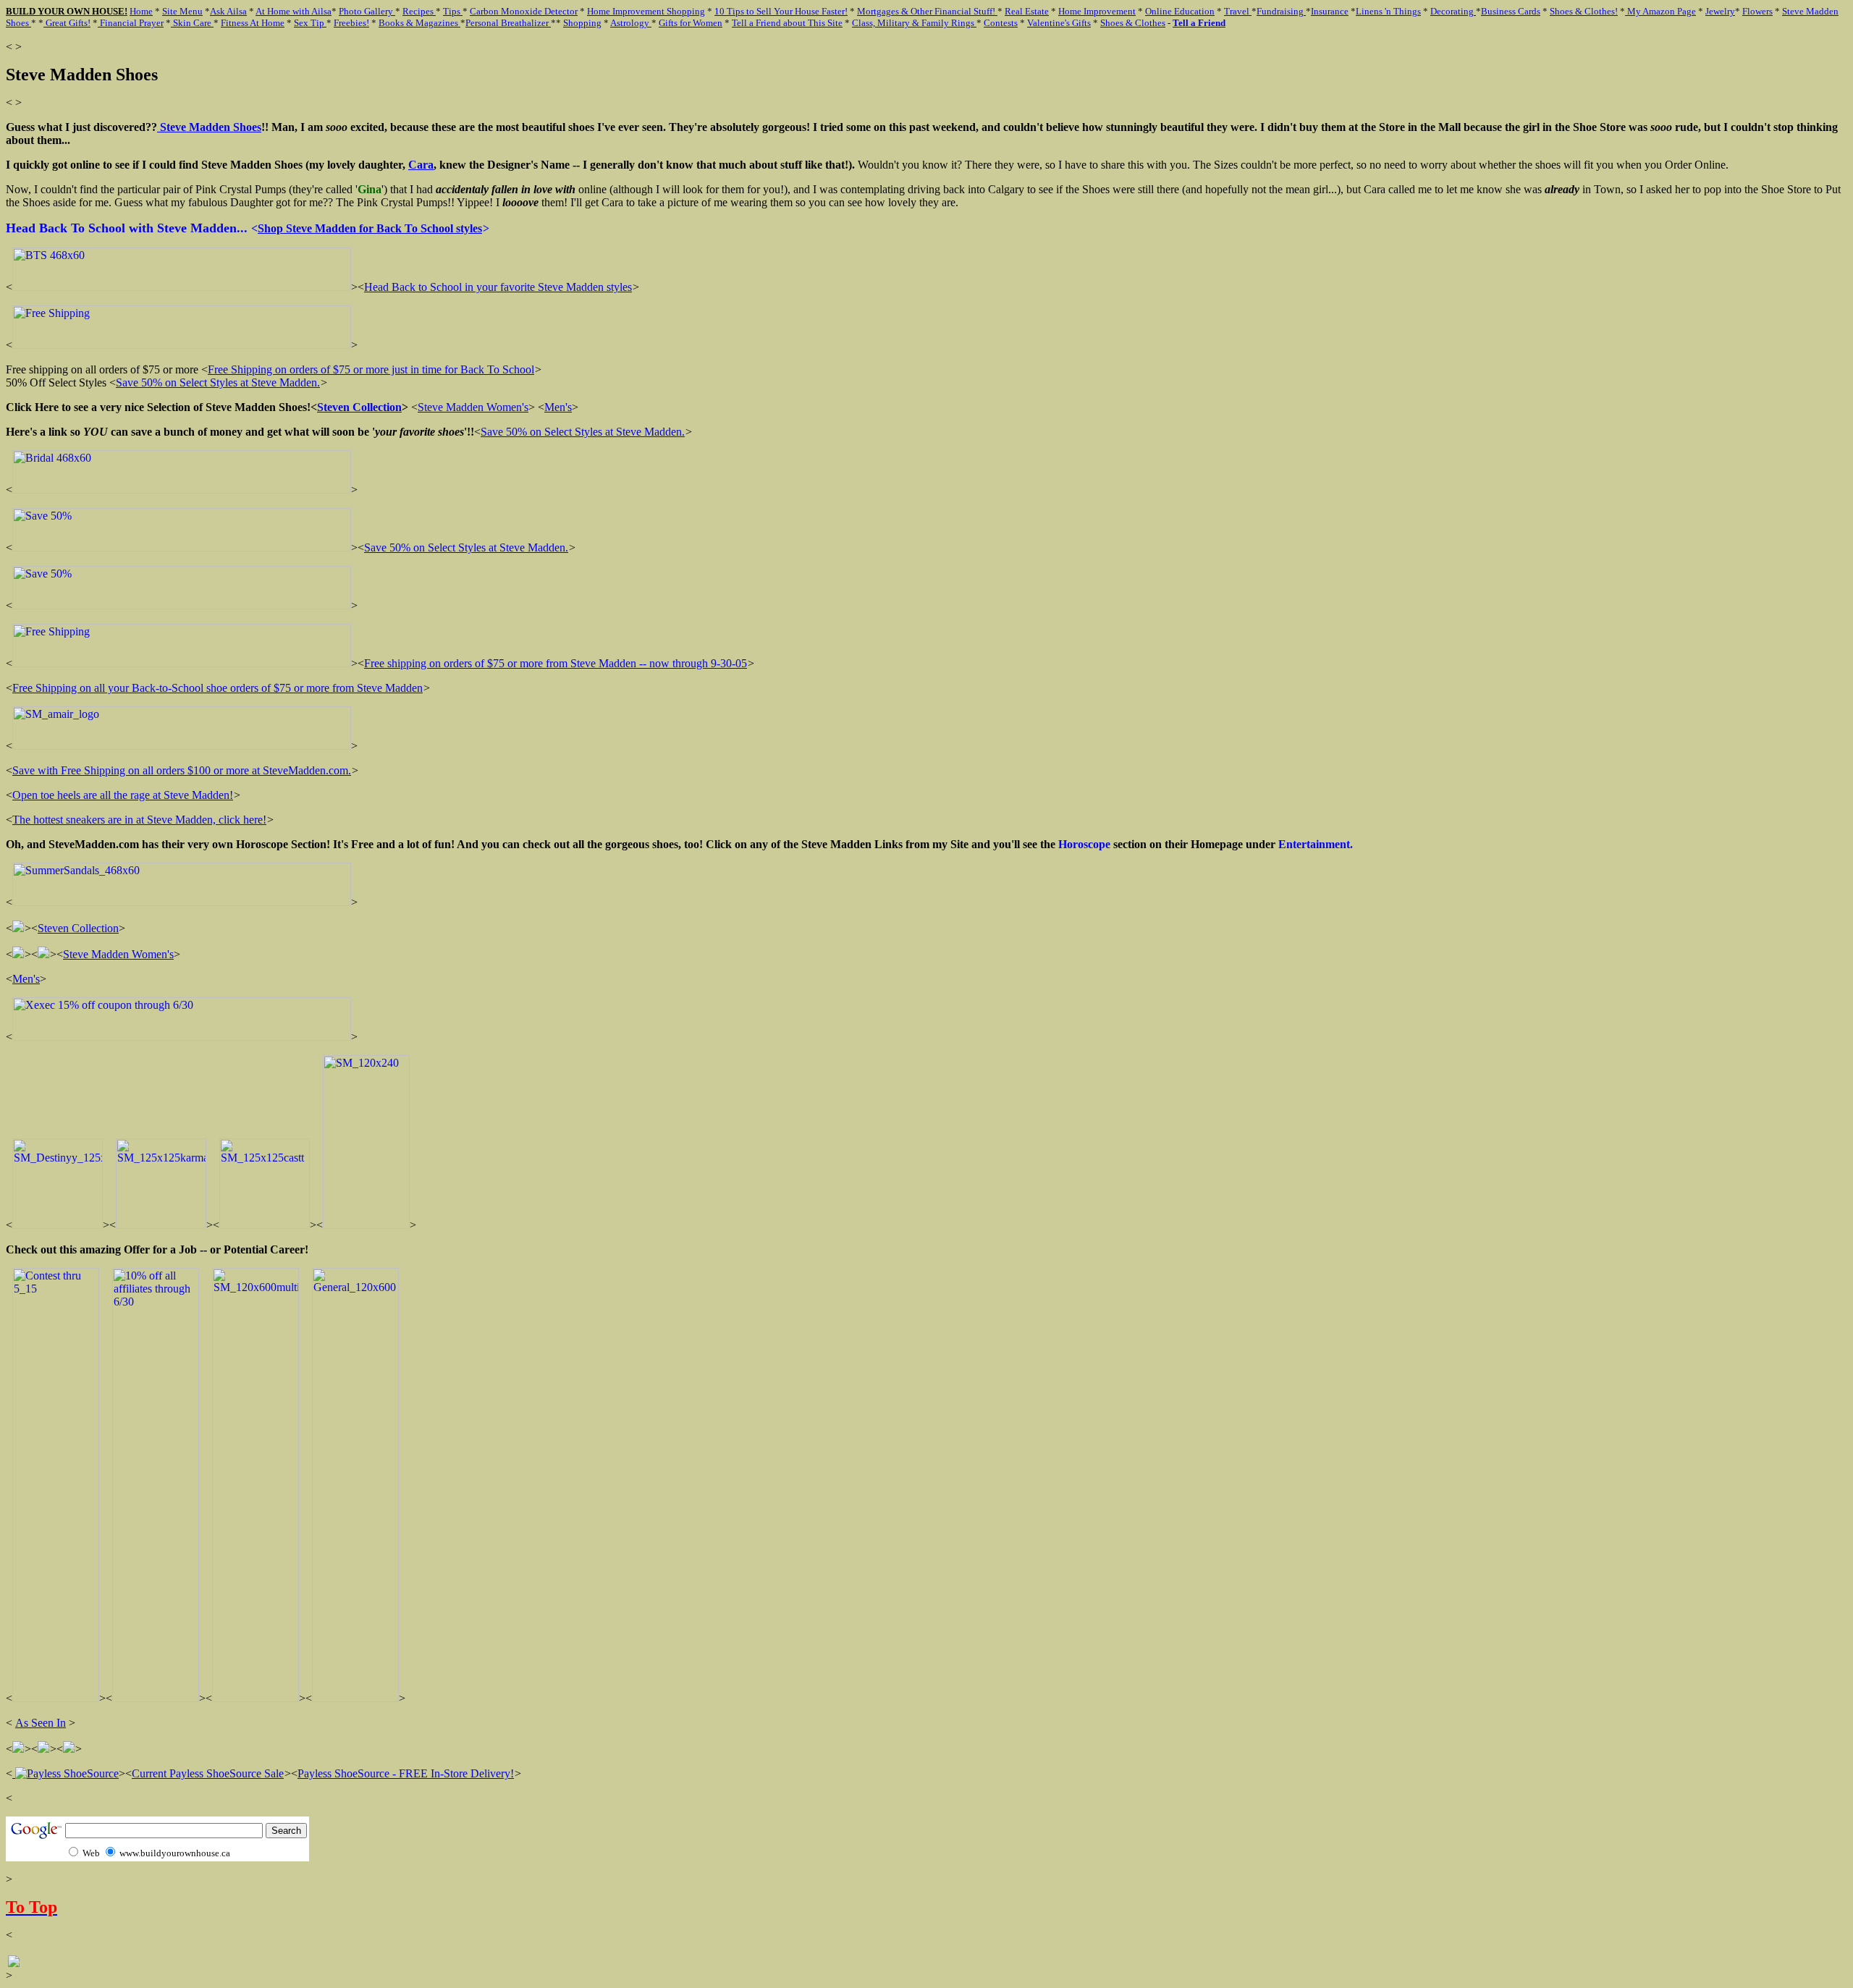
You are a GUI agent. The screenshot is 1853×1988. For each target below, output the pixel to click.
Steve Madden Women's (473, 407)
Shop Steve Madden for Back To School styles (370, 228)
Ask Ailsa (228, 11)
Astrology (631, 23)
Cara (421, 165)
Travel (1238, 11)
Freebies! (351, 23)
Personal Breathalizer (508, 23)
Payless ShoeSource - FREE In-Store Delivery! (406, 1773)
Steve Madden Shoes (209, 127)
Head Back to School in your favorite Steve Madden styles (498, 287)
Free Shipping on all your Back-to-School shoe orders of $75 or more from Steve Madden (218, 688)
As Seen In (41, 1723)
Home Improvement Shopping (646, 11)
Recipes (419, 11)
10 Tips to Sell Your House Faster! (781, 11)
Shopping (582, 23)
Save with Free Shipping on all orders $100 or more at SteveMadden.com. (182, 770)
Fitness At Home (253, 23)
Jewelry (1720, 11)
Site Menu (182, 11)
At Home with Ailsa (294, 11)
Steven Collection (359, 407)
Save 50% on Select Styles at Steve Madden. (218, 382)
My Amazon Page (1660, 11)
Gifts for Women (691, 23)
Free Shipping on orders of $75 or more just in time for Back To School (371, 369)
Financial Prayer (131, 23)
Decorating (1453, 11)
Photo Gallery (367, 11)
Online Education (1180, 11)
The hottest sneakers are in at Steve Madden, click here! (139, 820)
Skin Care (192, 23)
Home (141, 11)
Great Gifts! (67, 23)
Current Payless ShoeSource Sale (208, 1773)
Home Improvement (1097, 11)
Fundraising (1281, 11)
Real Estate (1027, 11)
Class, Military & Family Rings (914, 23)
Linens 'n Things (1388, 11)
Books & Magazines (419, 23)
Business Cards (1511, 11)
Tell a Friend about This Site (787, 23)
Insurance (1330, 11)
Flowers (1757, 11)
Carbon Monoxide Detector (524, 11)
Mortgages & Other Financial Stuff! (927, 11)
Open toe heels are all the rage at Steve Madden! (123, 795)
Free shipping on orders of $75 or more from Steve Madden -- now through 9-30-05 (556, 663)
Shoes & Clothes (1133, 23)
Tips (453, 11)
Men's (558, 407)
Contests (1001, 23)
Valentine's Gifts (1059, 23)
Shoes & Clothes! (1584, 11)
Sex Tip (310, 23)
